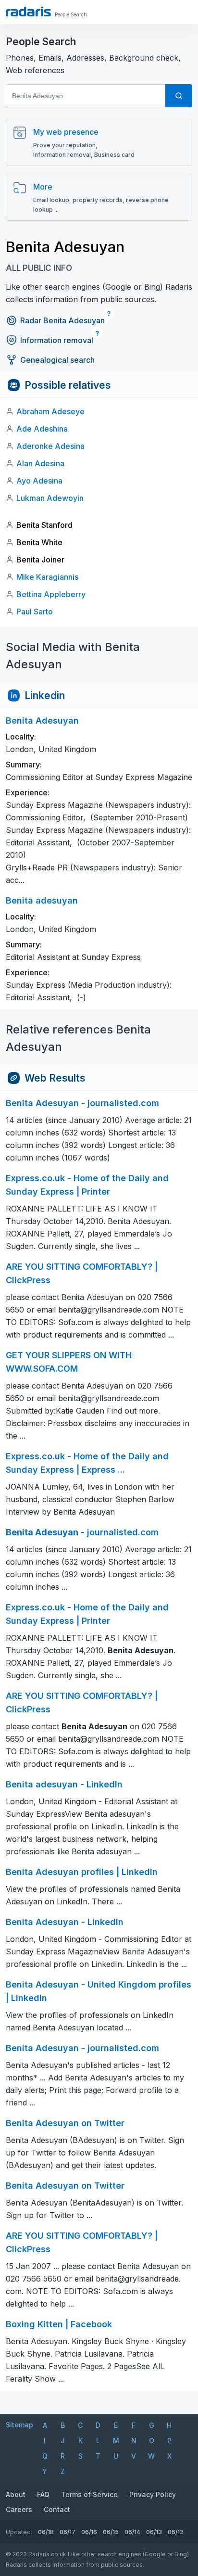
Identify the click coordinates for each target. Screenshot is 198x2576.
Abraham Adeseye (50, 411)
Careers (19, 2509)
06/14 (132, 2532)
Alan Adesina (40, 463)
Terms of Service (89, 2494)
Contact (57, 2509)
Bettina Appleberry (51, 594)
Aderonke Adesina (50, 446)
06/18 (46, 2532)
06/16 (89, 2532)
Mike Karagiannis (47, 577)
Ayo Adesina (39, 481)
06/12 (176, 2532)
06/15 (111, 2532)
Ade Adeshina (42, 429)
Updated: (19, 2532)
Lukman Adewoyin (50, 498)
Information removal (57, 340)
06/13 (154, 2532)
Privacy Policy (153, 2494)
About (16, 2494)
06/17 (68, 2532)
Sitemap (19, 2425)
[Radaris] (28, 12)
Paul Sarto (35, 612)
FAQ (43, 2494)
